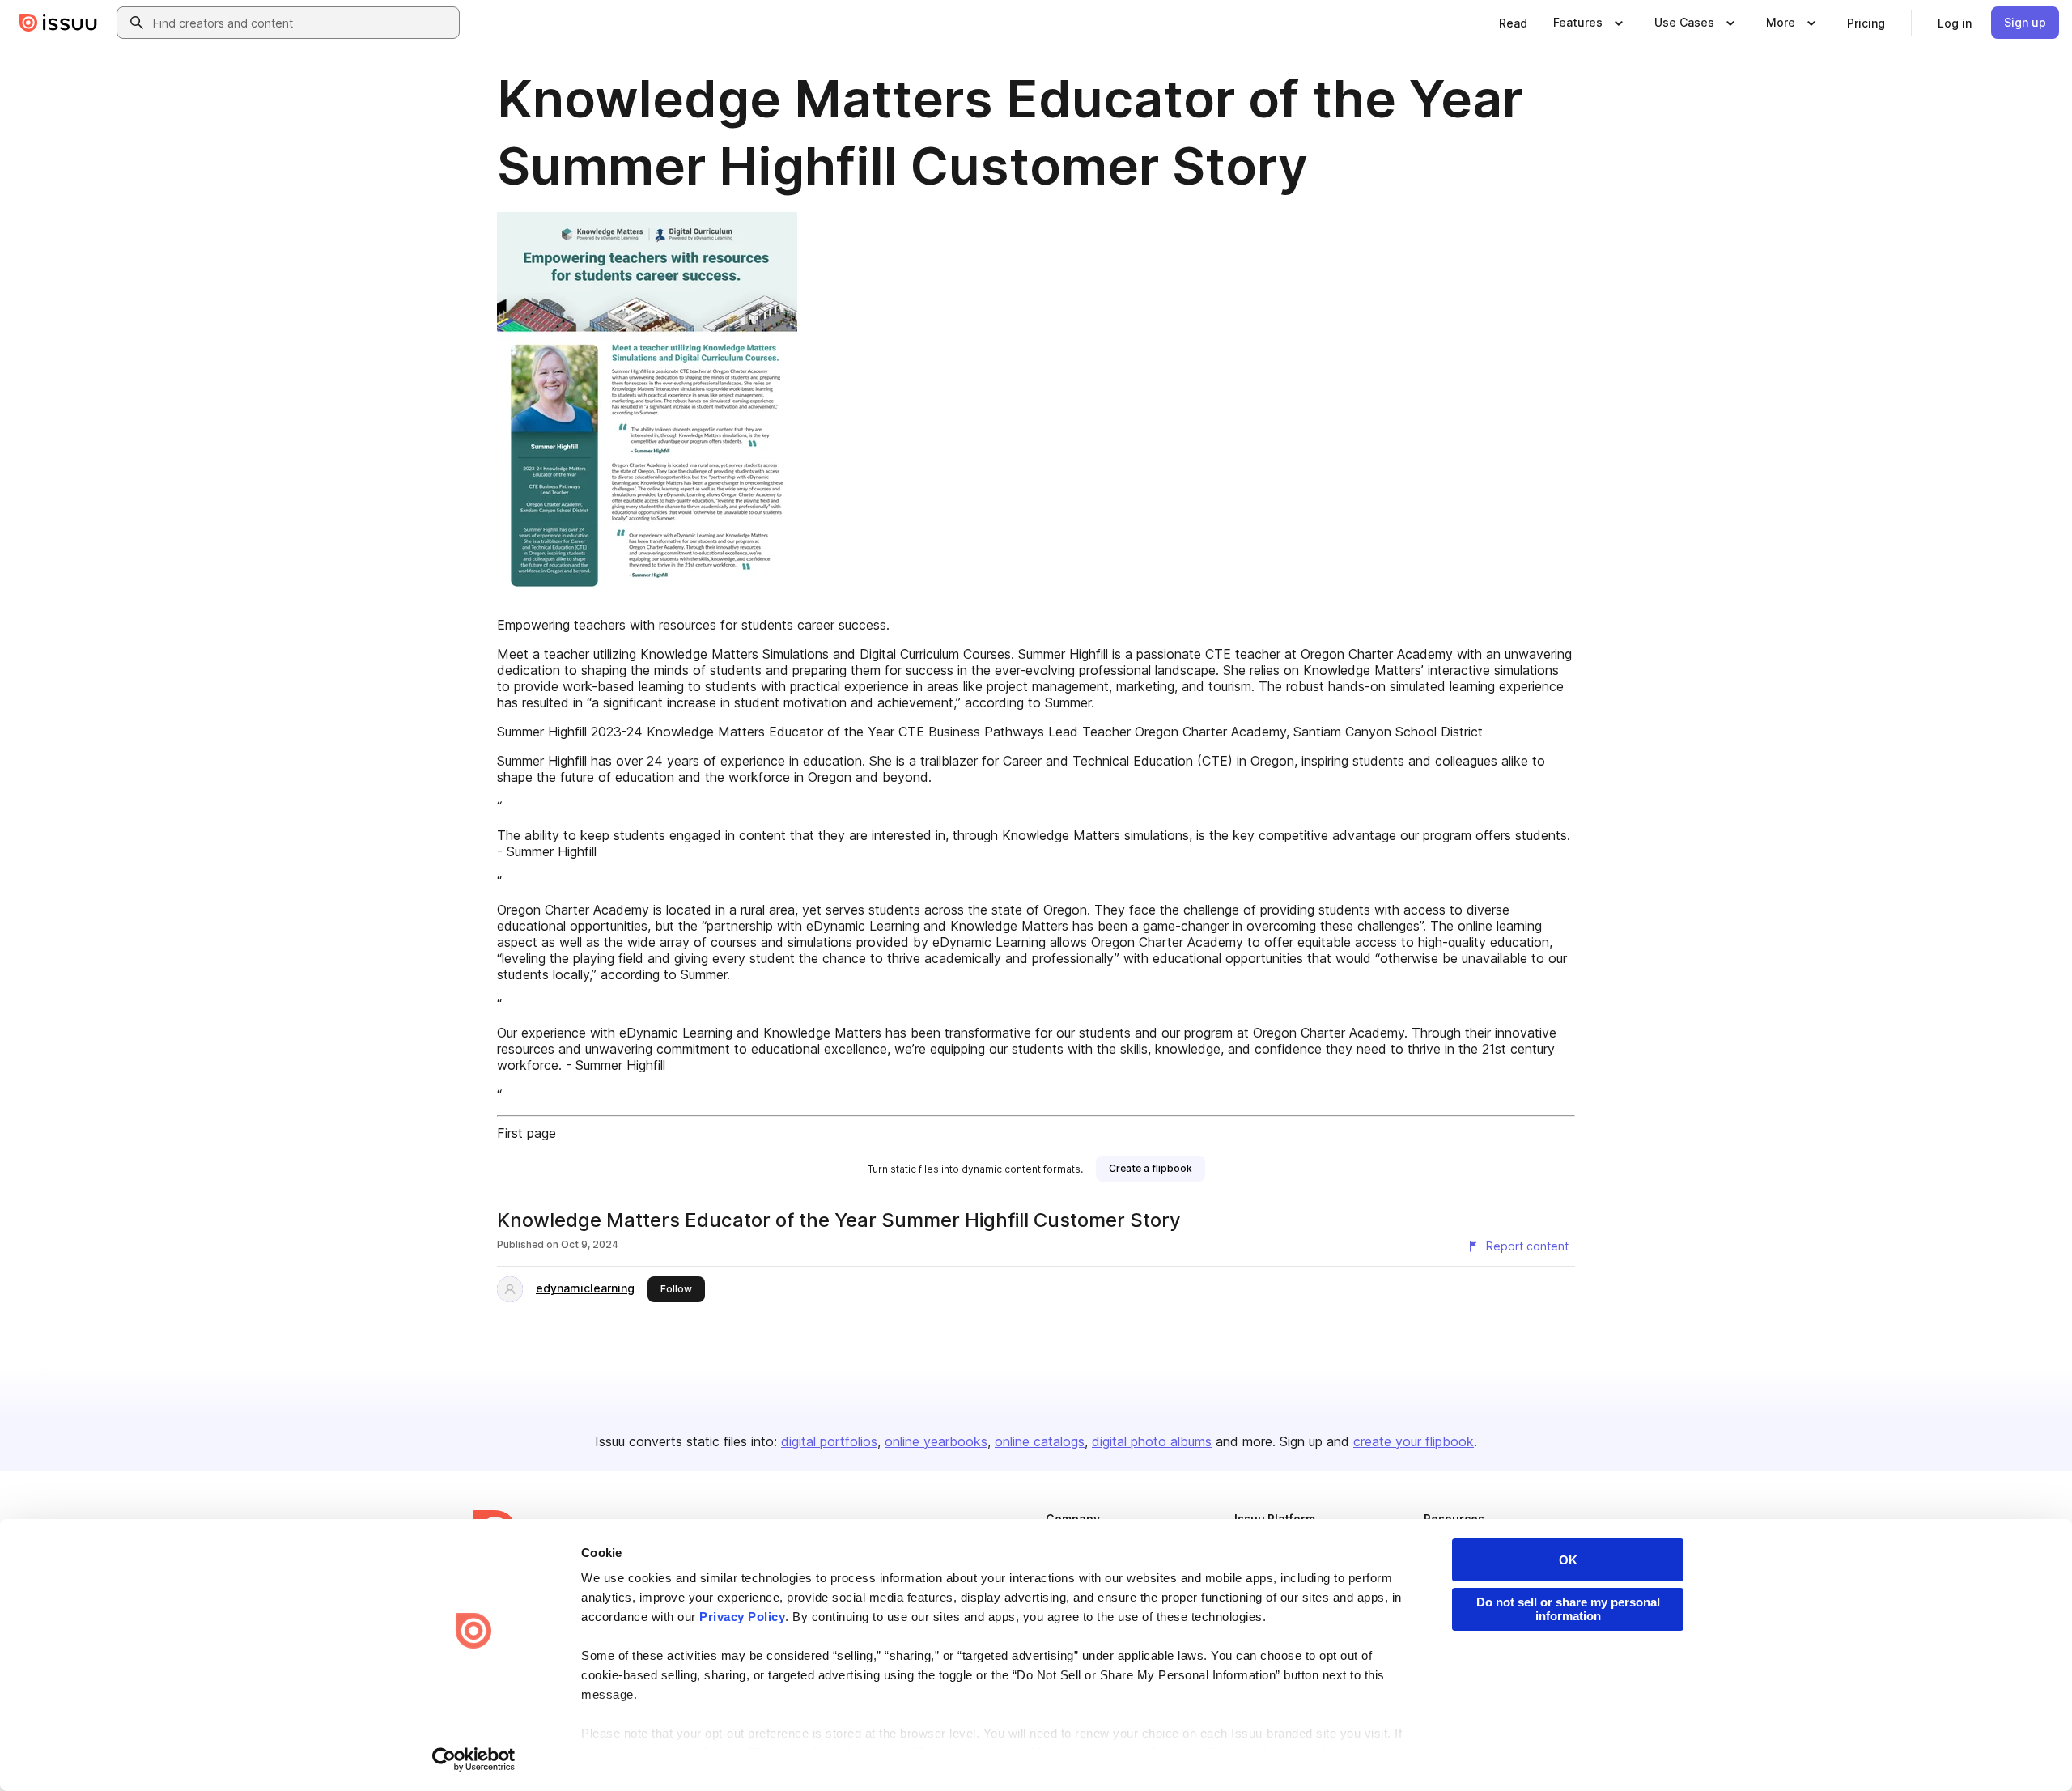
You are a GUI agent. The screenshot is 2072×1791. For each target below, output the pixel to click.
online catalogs (1040, 1441)
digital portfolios (829, 1441)
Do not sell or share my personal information (1568, 1609)
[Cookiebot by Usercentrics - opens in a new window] (474, 1759)
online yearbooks (936, 1441)
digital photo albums (1152, 1441)
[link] (1513, 23)
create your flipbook (1414, 1441)
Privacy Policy (742, 1617)
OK (1568, 1560)
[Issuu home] (58, 23)
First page (526, 1133)
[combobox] (303, 23)
